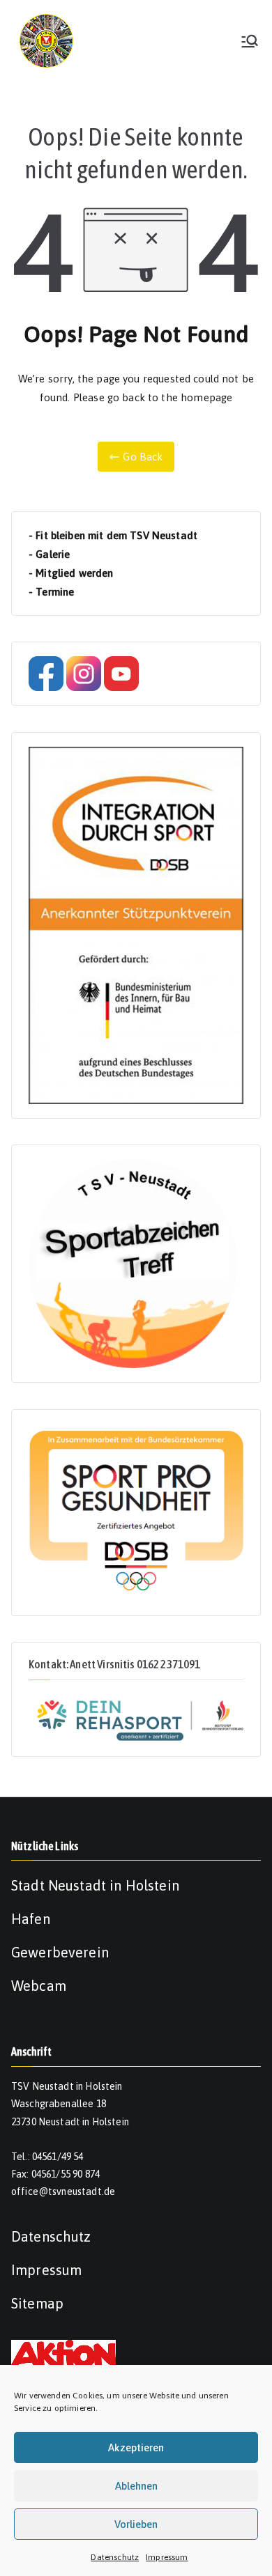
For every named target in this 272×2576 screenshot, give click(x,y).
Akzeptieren (136, 2447)
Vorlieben (136, 2524)
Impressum (167, 2557)
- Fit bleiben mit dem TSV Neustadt (113, 535)
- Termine (51, 592)
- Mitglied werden (71, 573)
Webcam (39, 1986)
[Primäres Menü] (250, 41)
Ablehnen (136, 2486)
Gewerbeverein (60, 1952)
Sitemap (37, 2303)
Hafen (31, 1919)
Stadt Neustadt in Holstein (95, 1885)
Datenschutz (115, 2557)
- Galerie (49, 554)
